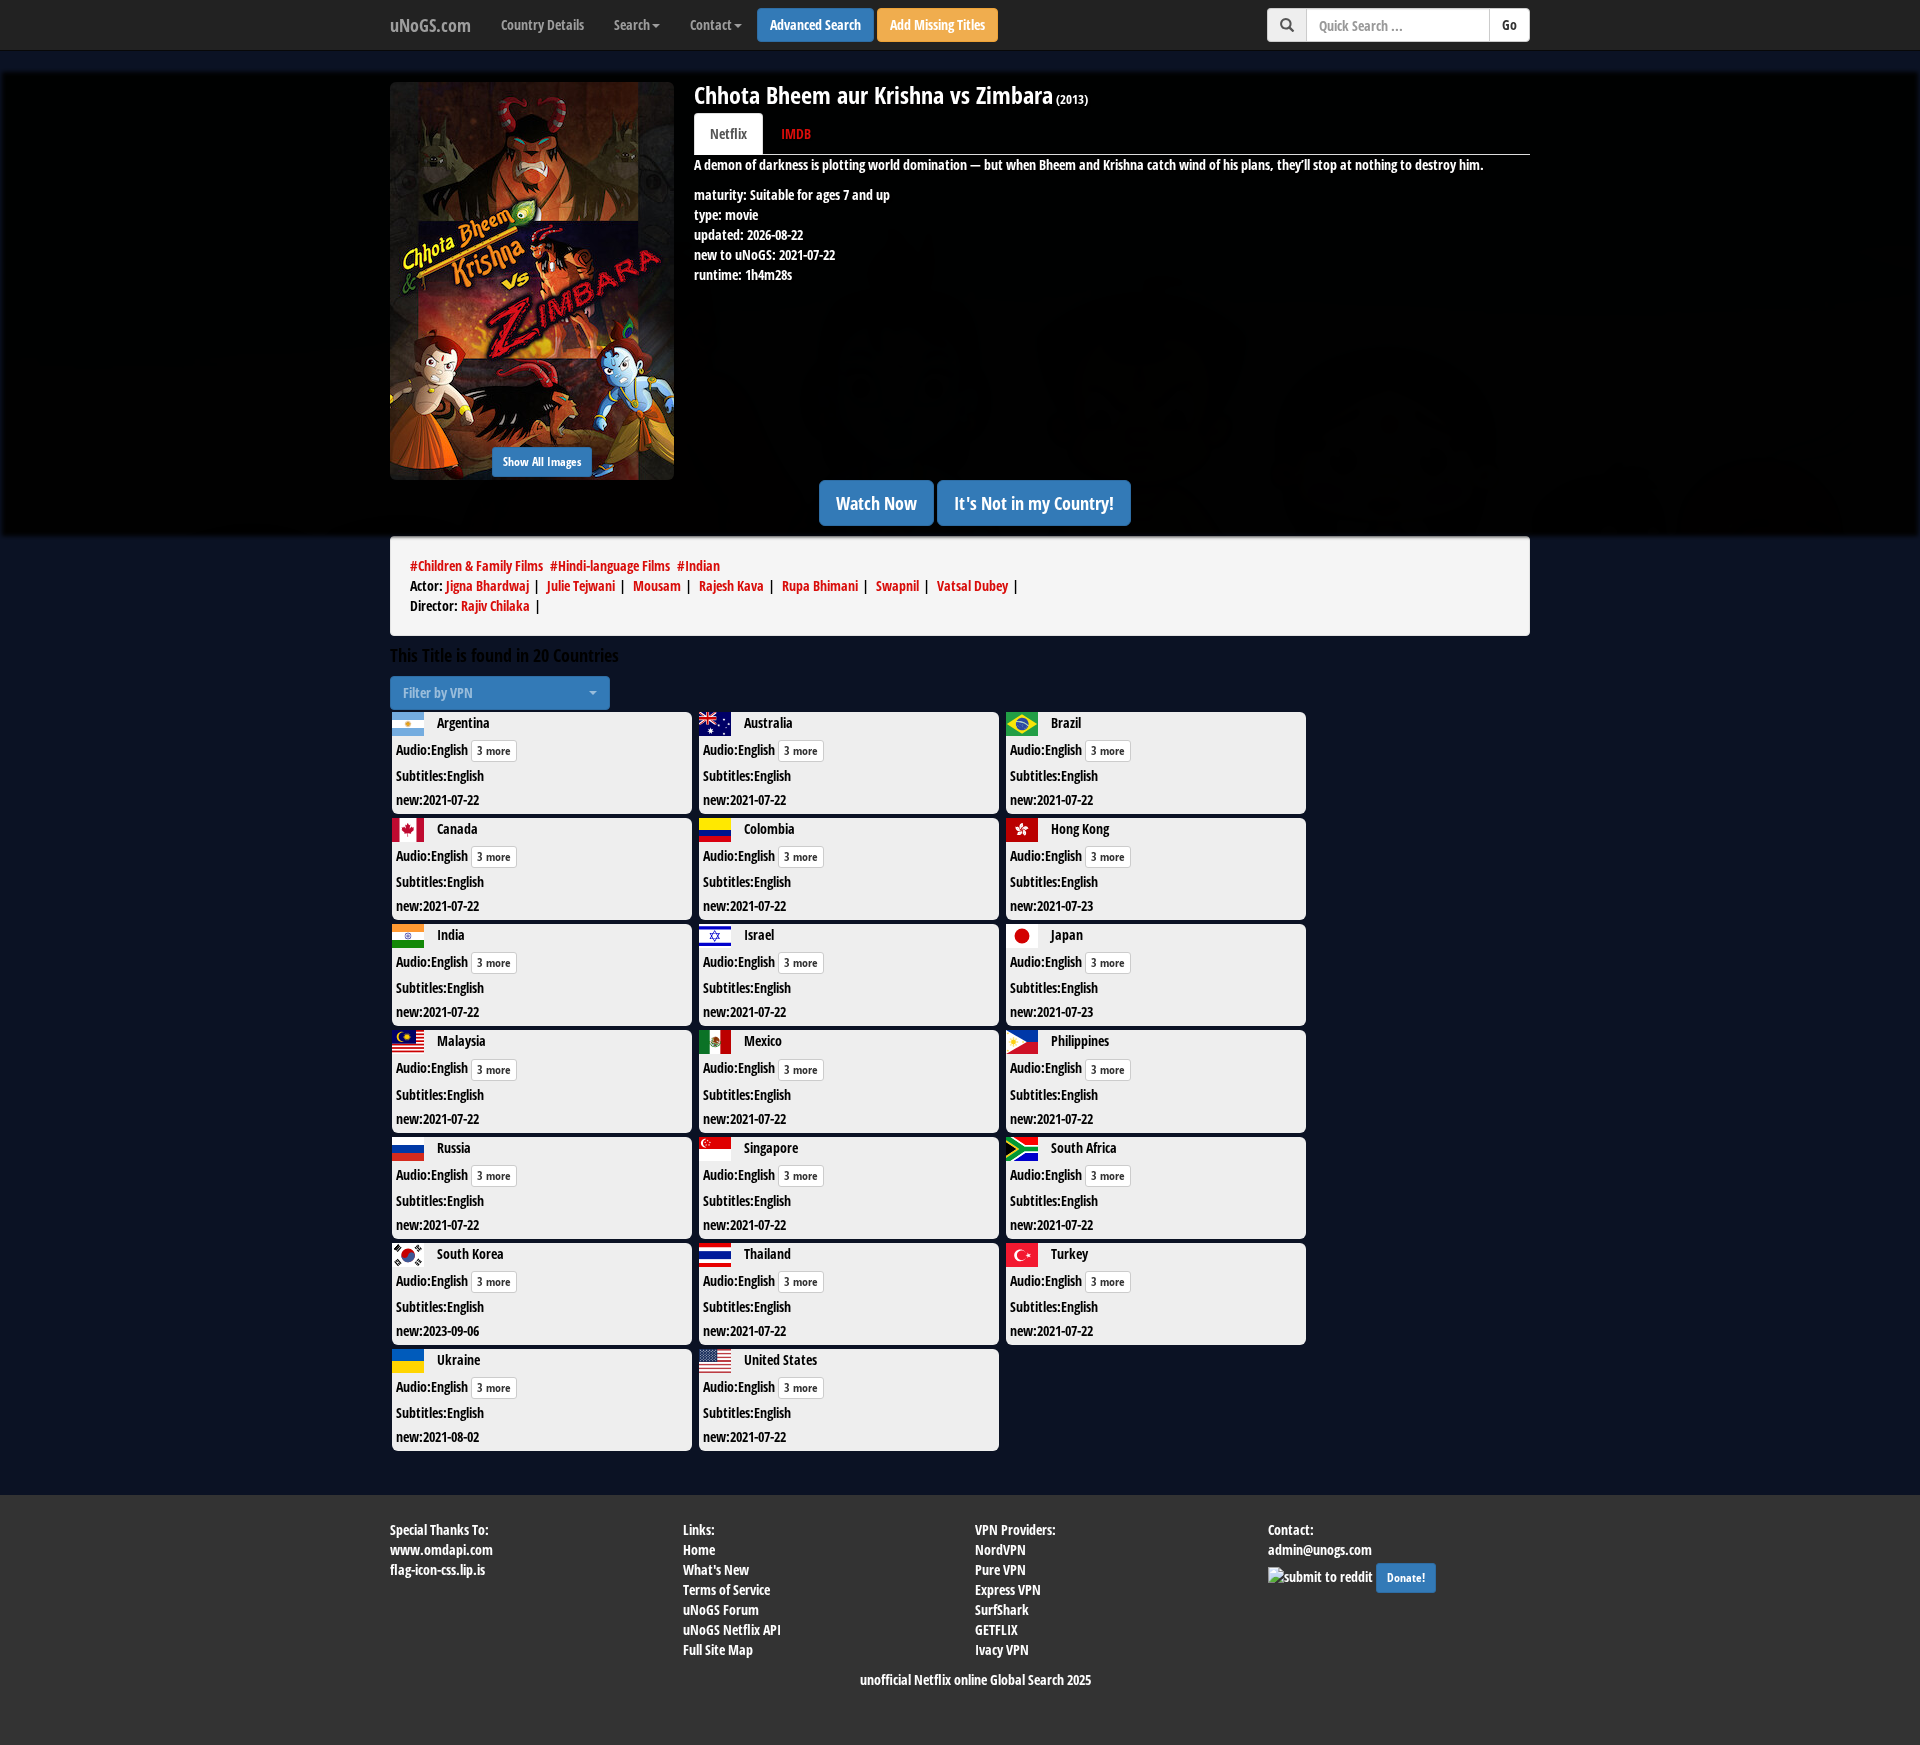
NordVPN (1000, 1549)
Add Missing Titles (937, 24)
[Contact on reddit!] (1322, 1574)
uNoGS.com (430, 25)
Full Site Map (718, 1649)
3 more (494, 750)
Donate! (1406, 1577)
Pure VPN (1000, 1569)
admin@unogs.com (1320, 1549)
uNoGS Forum (721, 1609)
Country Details (542, 24)
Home (699, 1549)
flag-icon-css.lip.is (437, 1569)
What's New (716, 1569)
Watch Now (876, 503)
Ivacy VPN (1002, 1649)
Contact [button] (711, 24)
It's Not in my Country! (1034, 503)
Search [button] (632, 24)
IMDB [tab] (796, 133)
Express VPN (1008, 1589)
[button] (500, 693)
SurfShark (1002, 1609)
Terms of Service (726, 1589)
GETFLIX (996, 1629)
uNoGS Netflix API (732, 1629)
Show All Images (542, 461)
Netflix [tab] (728, 133)
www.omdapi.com (441, 1549)
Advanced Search (815, 24)
